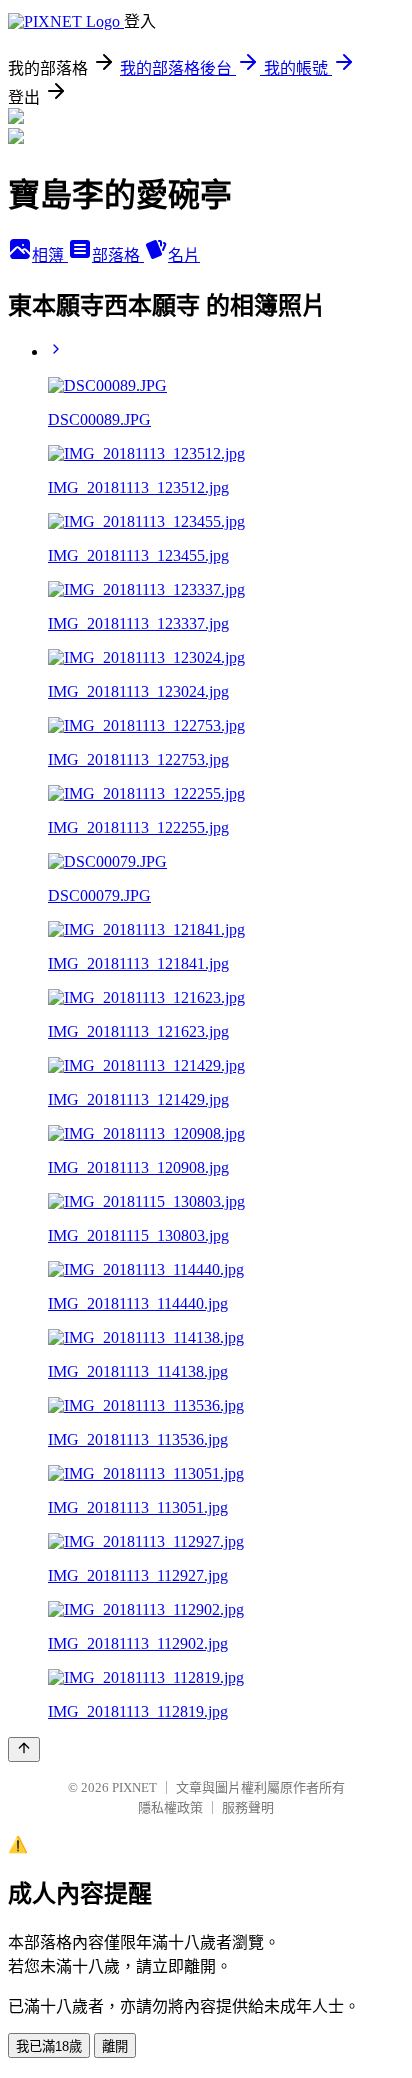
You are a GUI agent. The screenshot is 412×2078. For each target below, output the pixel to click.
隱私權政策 (170, 1807)
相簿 (50, 255)
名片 (184, 255)
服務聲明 (248, 1807)
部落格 (118, 255)
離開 (115, 2046)
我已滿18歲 (49, 2046)
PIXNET (134, 1787)
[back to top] (24, 1749)
